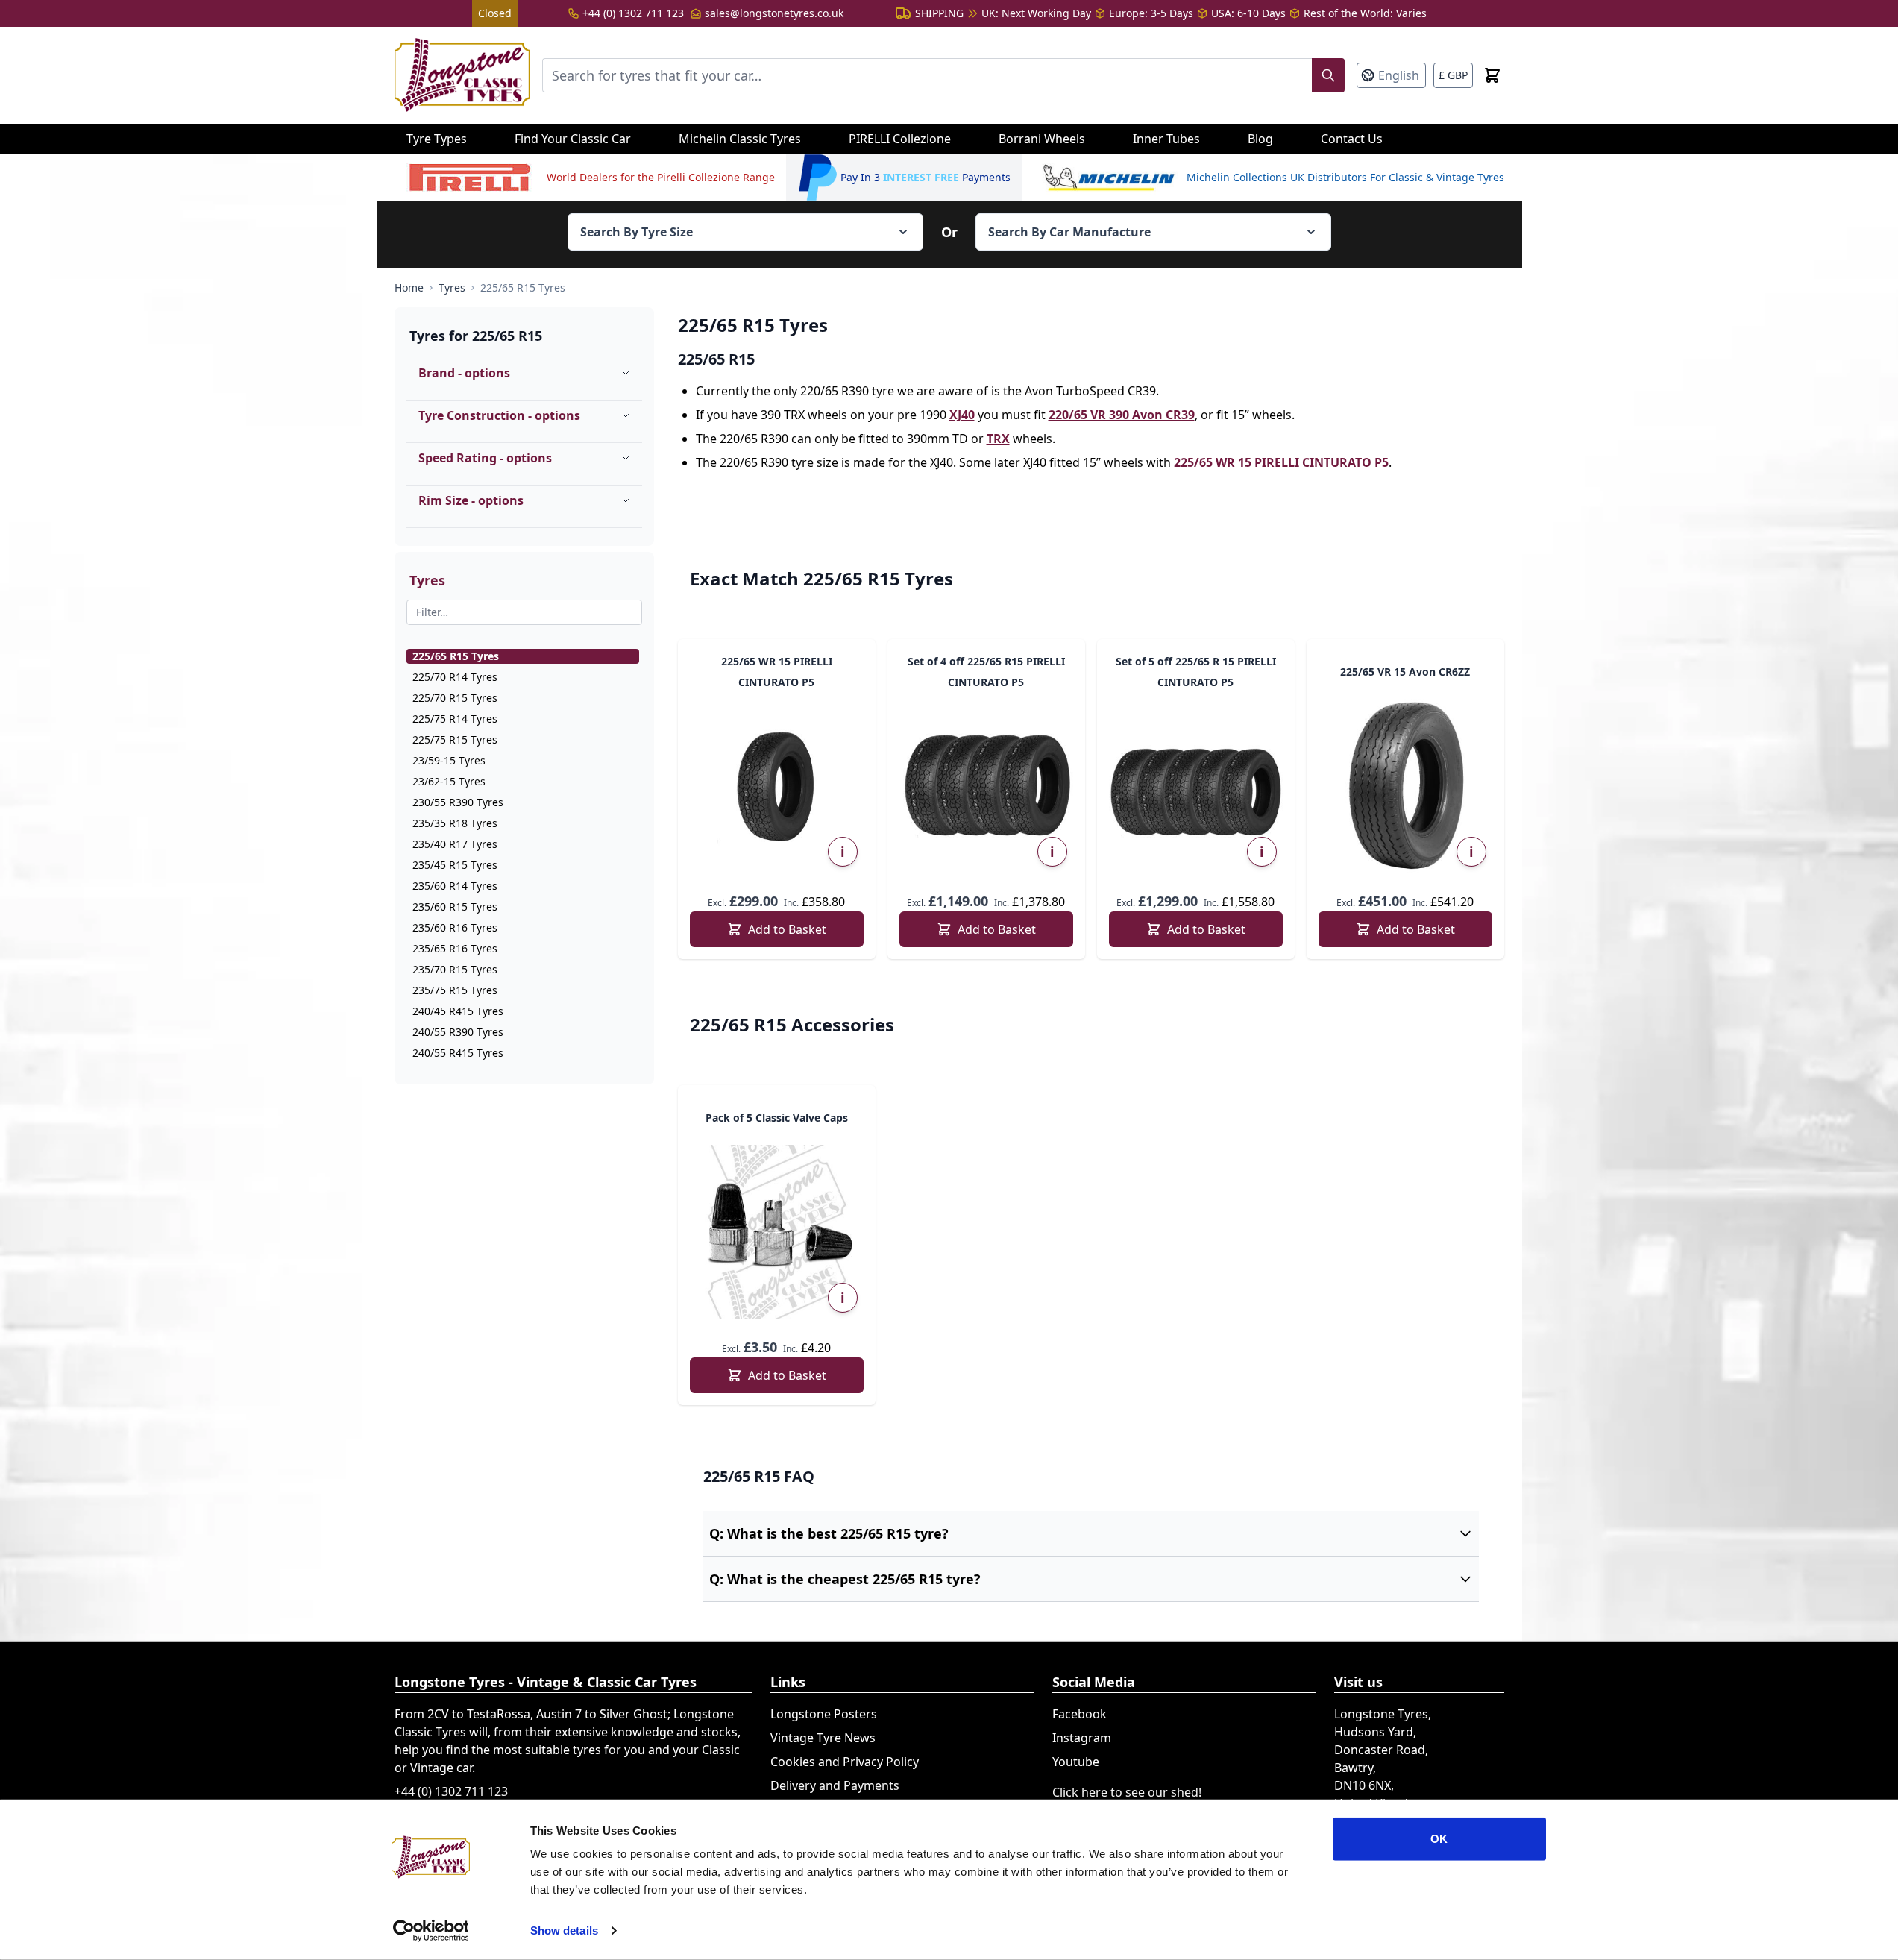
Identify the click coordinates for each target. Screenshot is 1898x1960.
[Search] (1328, 75)
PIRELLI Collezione (900, 139)
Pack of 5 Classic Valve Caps (777, 1118)
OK (1439, 1839)
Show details (564, 1931)
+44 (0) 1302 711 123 (633, 13)
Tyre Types (437, 139)
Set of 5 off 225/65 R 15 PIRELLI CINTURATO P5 (1196, 672)
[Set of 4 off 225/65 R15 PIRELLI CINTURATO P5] (986, 786)
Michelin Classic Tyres (740, 139)
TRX (998, 439)
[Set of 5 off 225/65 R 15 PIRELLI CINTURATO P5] (1196, 786)
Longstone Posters (824, 1714)
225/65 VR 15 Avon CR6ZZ (1405, 672)
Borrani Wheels (1042, 139)
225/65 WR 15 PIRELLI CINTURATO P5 (1281, 462)
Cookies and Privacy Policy (845, 1762)
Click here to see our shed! (1127, 1792)
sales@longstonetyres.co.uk (774, 13)
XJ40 (962, 415)
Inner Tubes (1166, 139)
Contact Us (1352, 139)
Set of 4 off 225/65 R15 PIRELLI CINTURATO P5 (986, 672)
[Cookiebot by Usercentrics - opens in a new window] (431, 1931)
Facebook (1080, 1714)
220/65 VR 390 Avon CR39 (1122, 415)
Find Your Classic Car (573, 139)
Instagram (1082, 1738)
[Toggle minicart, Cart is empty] (1492, 75)
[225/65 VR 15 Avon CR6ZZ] (1405, 786)
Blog (1260, 139)
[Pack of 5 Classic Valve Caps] (777, 1232)
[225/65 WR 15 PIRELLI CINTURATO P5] (777, 786)
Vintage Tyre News (823, 1738)
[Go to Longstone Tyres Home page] (462, 75)
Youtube (1076, 1762)
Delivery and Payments (835, 1785)
